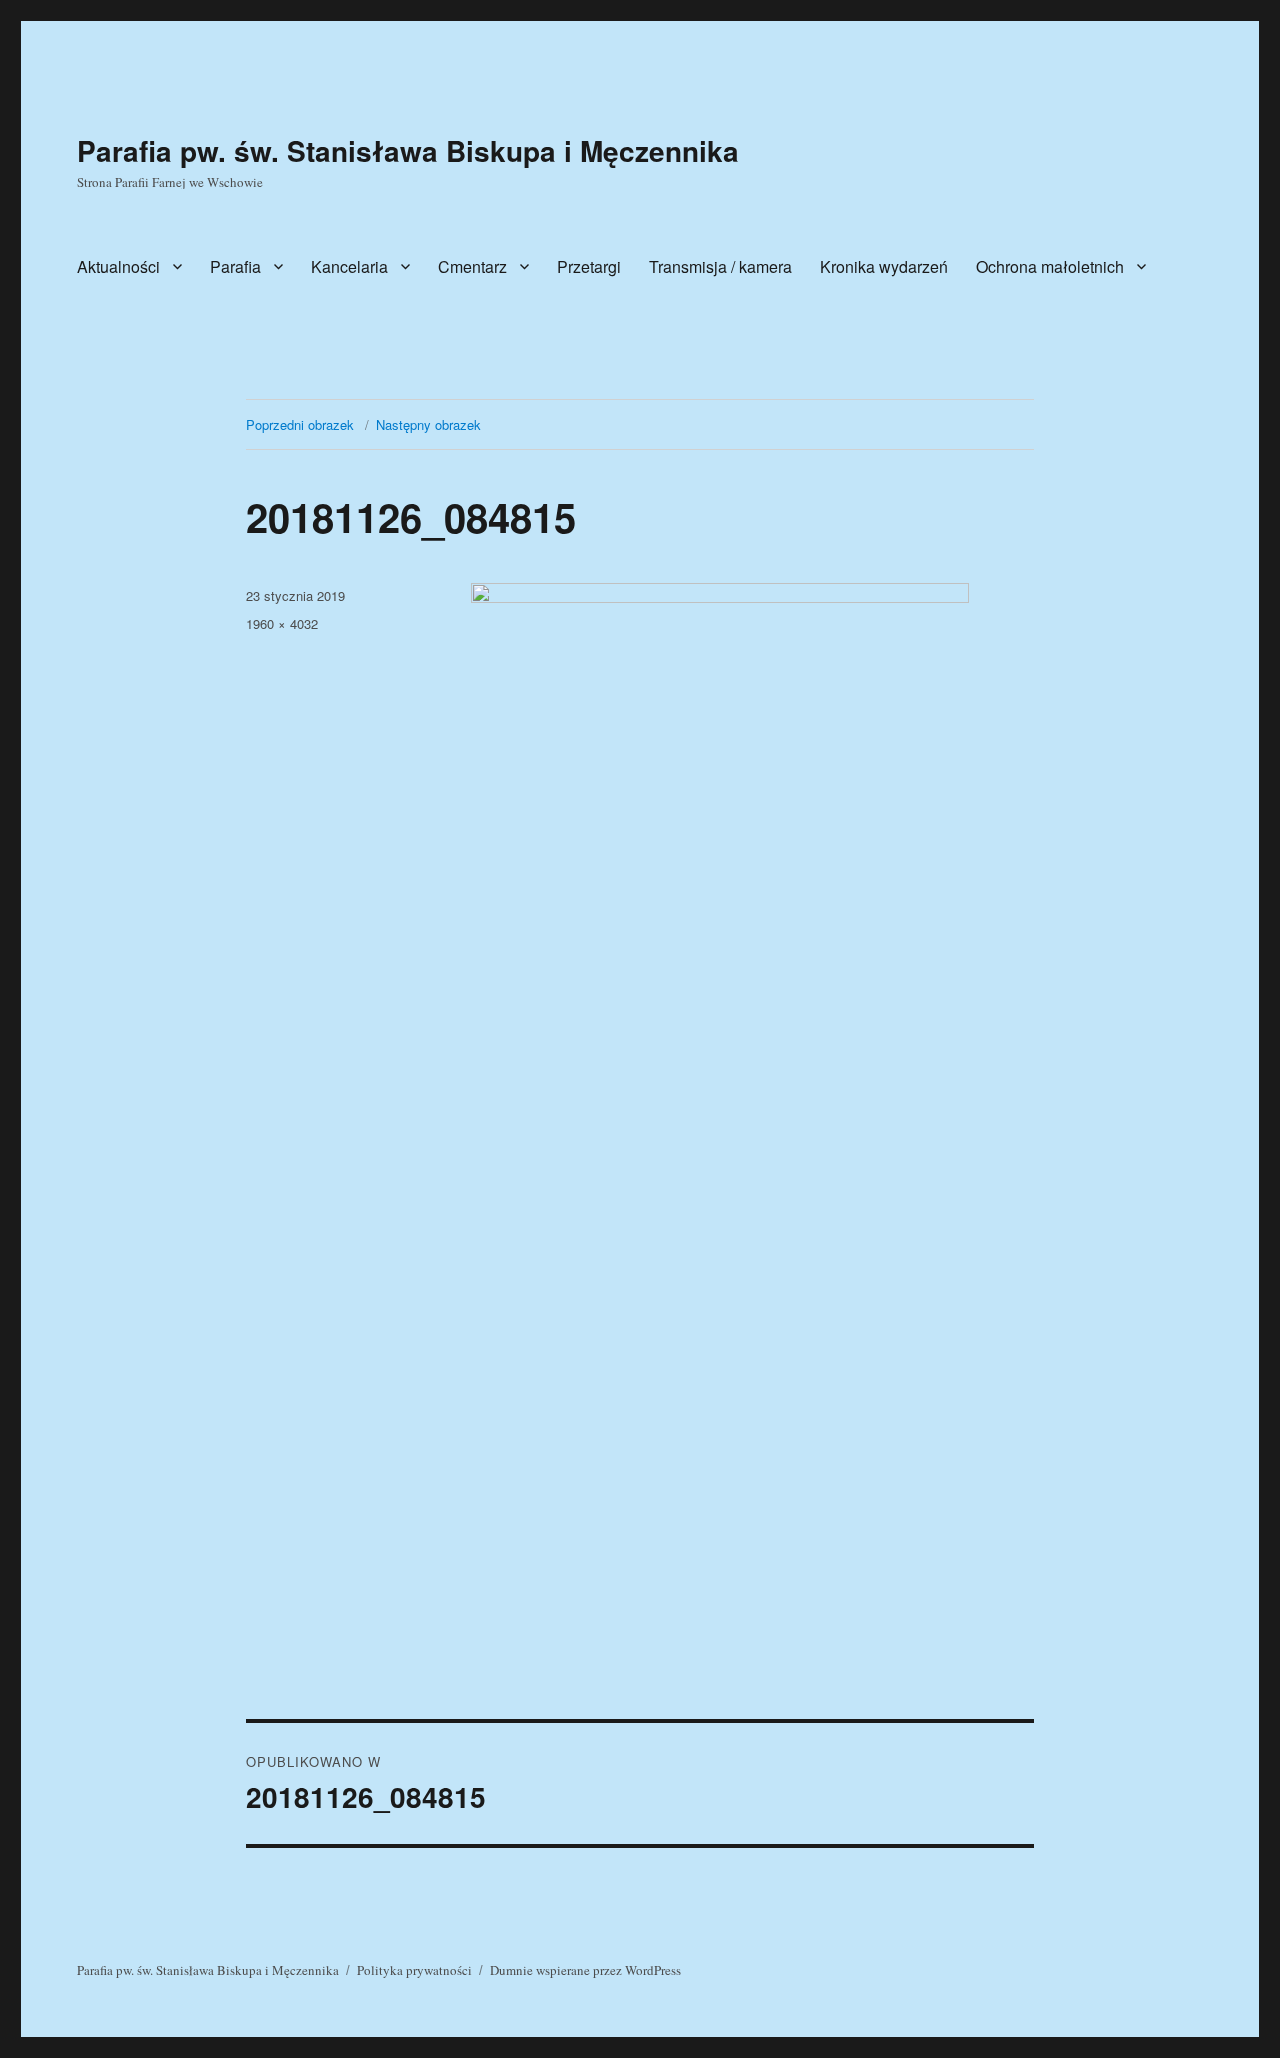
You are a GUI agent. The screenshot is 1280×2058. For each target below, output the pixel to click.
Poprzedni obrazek (300, 424)
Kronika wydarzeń (884, 266)
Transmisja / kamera (720, 266)
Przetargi (589, 266)
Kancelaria (349, 266)
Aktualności (118, 266)
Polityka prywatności (414, 1970)
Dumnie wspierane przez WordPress (585, 1970)
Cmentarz (472, 266)
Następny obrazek (428, 424)
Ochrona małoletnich (1050, 266)
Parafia (235, 266)
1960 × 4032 (282, 623)
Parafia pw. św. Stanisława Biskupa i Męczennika (408, 150)
